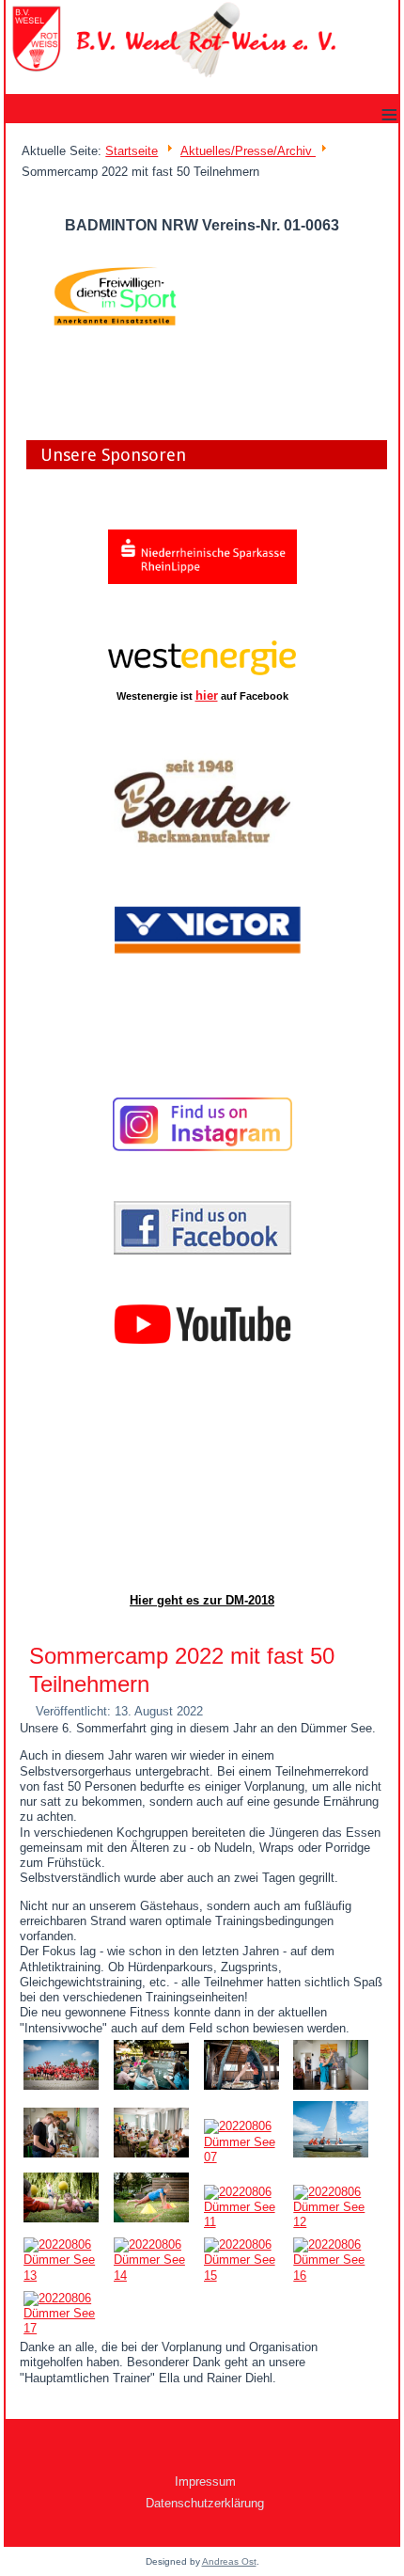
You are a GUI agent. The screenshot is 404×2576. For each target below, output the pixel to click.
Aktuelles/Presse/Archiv (248, 151)
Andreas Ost (229, 2561)
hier (207, 695)
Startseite (132, 151)
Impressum (205, 2481)
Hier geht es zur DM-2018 (202, 1600)
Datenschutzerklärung (205, 2503)
